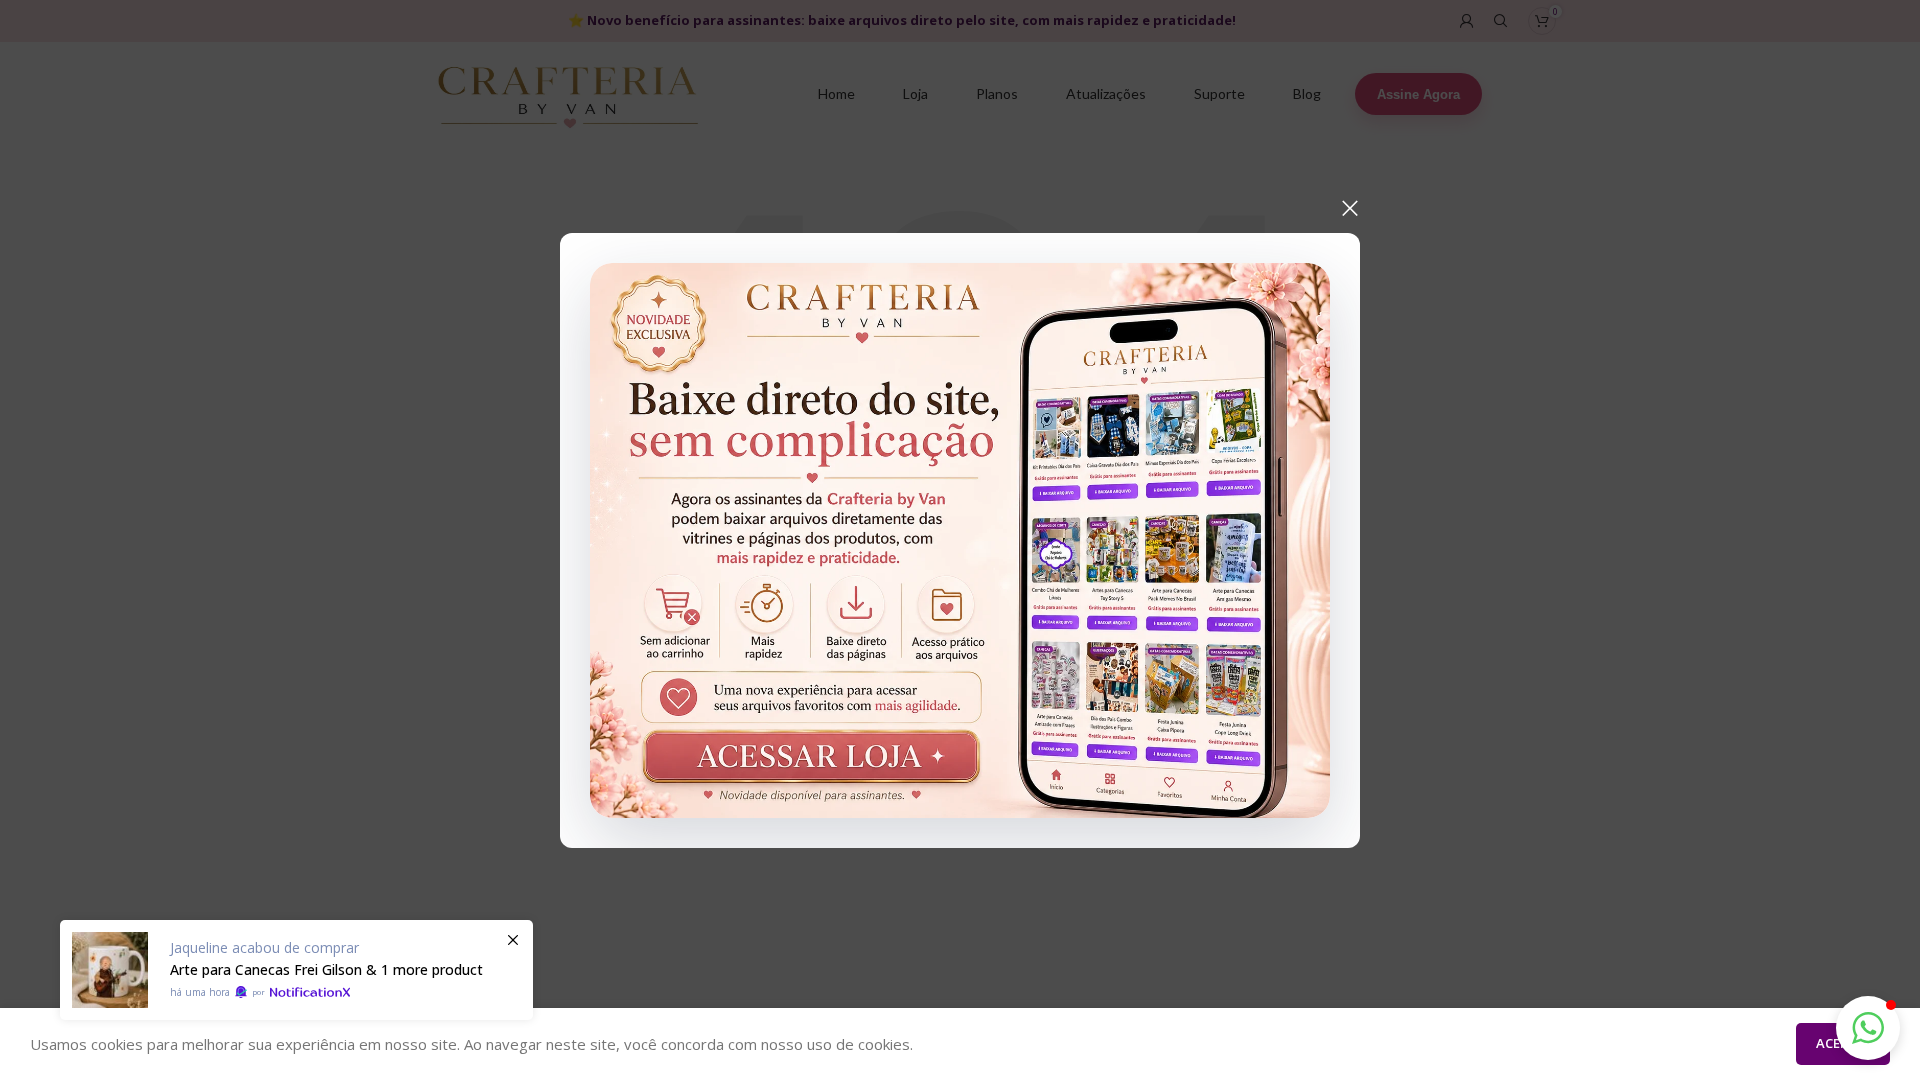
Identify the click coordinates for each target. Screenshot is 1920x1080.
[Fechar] (1350, 208)
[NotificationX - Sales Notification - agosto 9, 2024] (296, 970)
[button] (1868, 1028)
